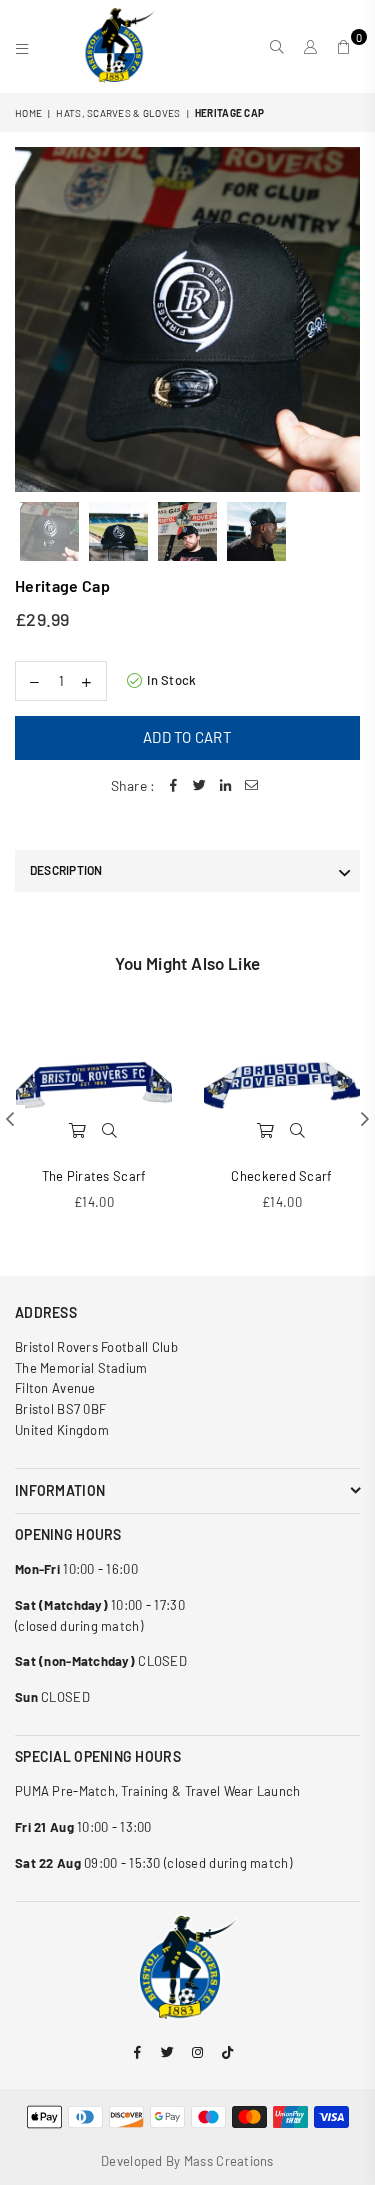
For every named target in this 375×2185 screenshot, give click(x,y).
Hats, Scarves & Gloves (118, 113)
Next (345, 319)
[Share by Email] (251, 786)
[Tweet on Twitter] (199, 786)
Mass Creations (229, 2161)
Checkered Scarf (281, 1176)
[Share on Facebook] (173, 786)
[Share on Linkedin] (225, 786)
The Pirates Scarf (94, 1176)
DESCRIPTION (66, 870)
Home (28, 113)
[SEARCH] (277, 47)
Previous (30, 319)
